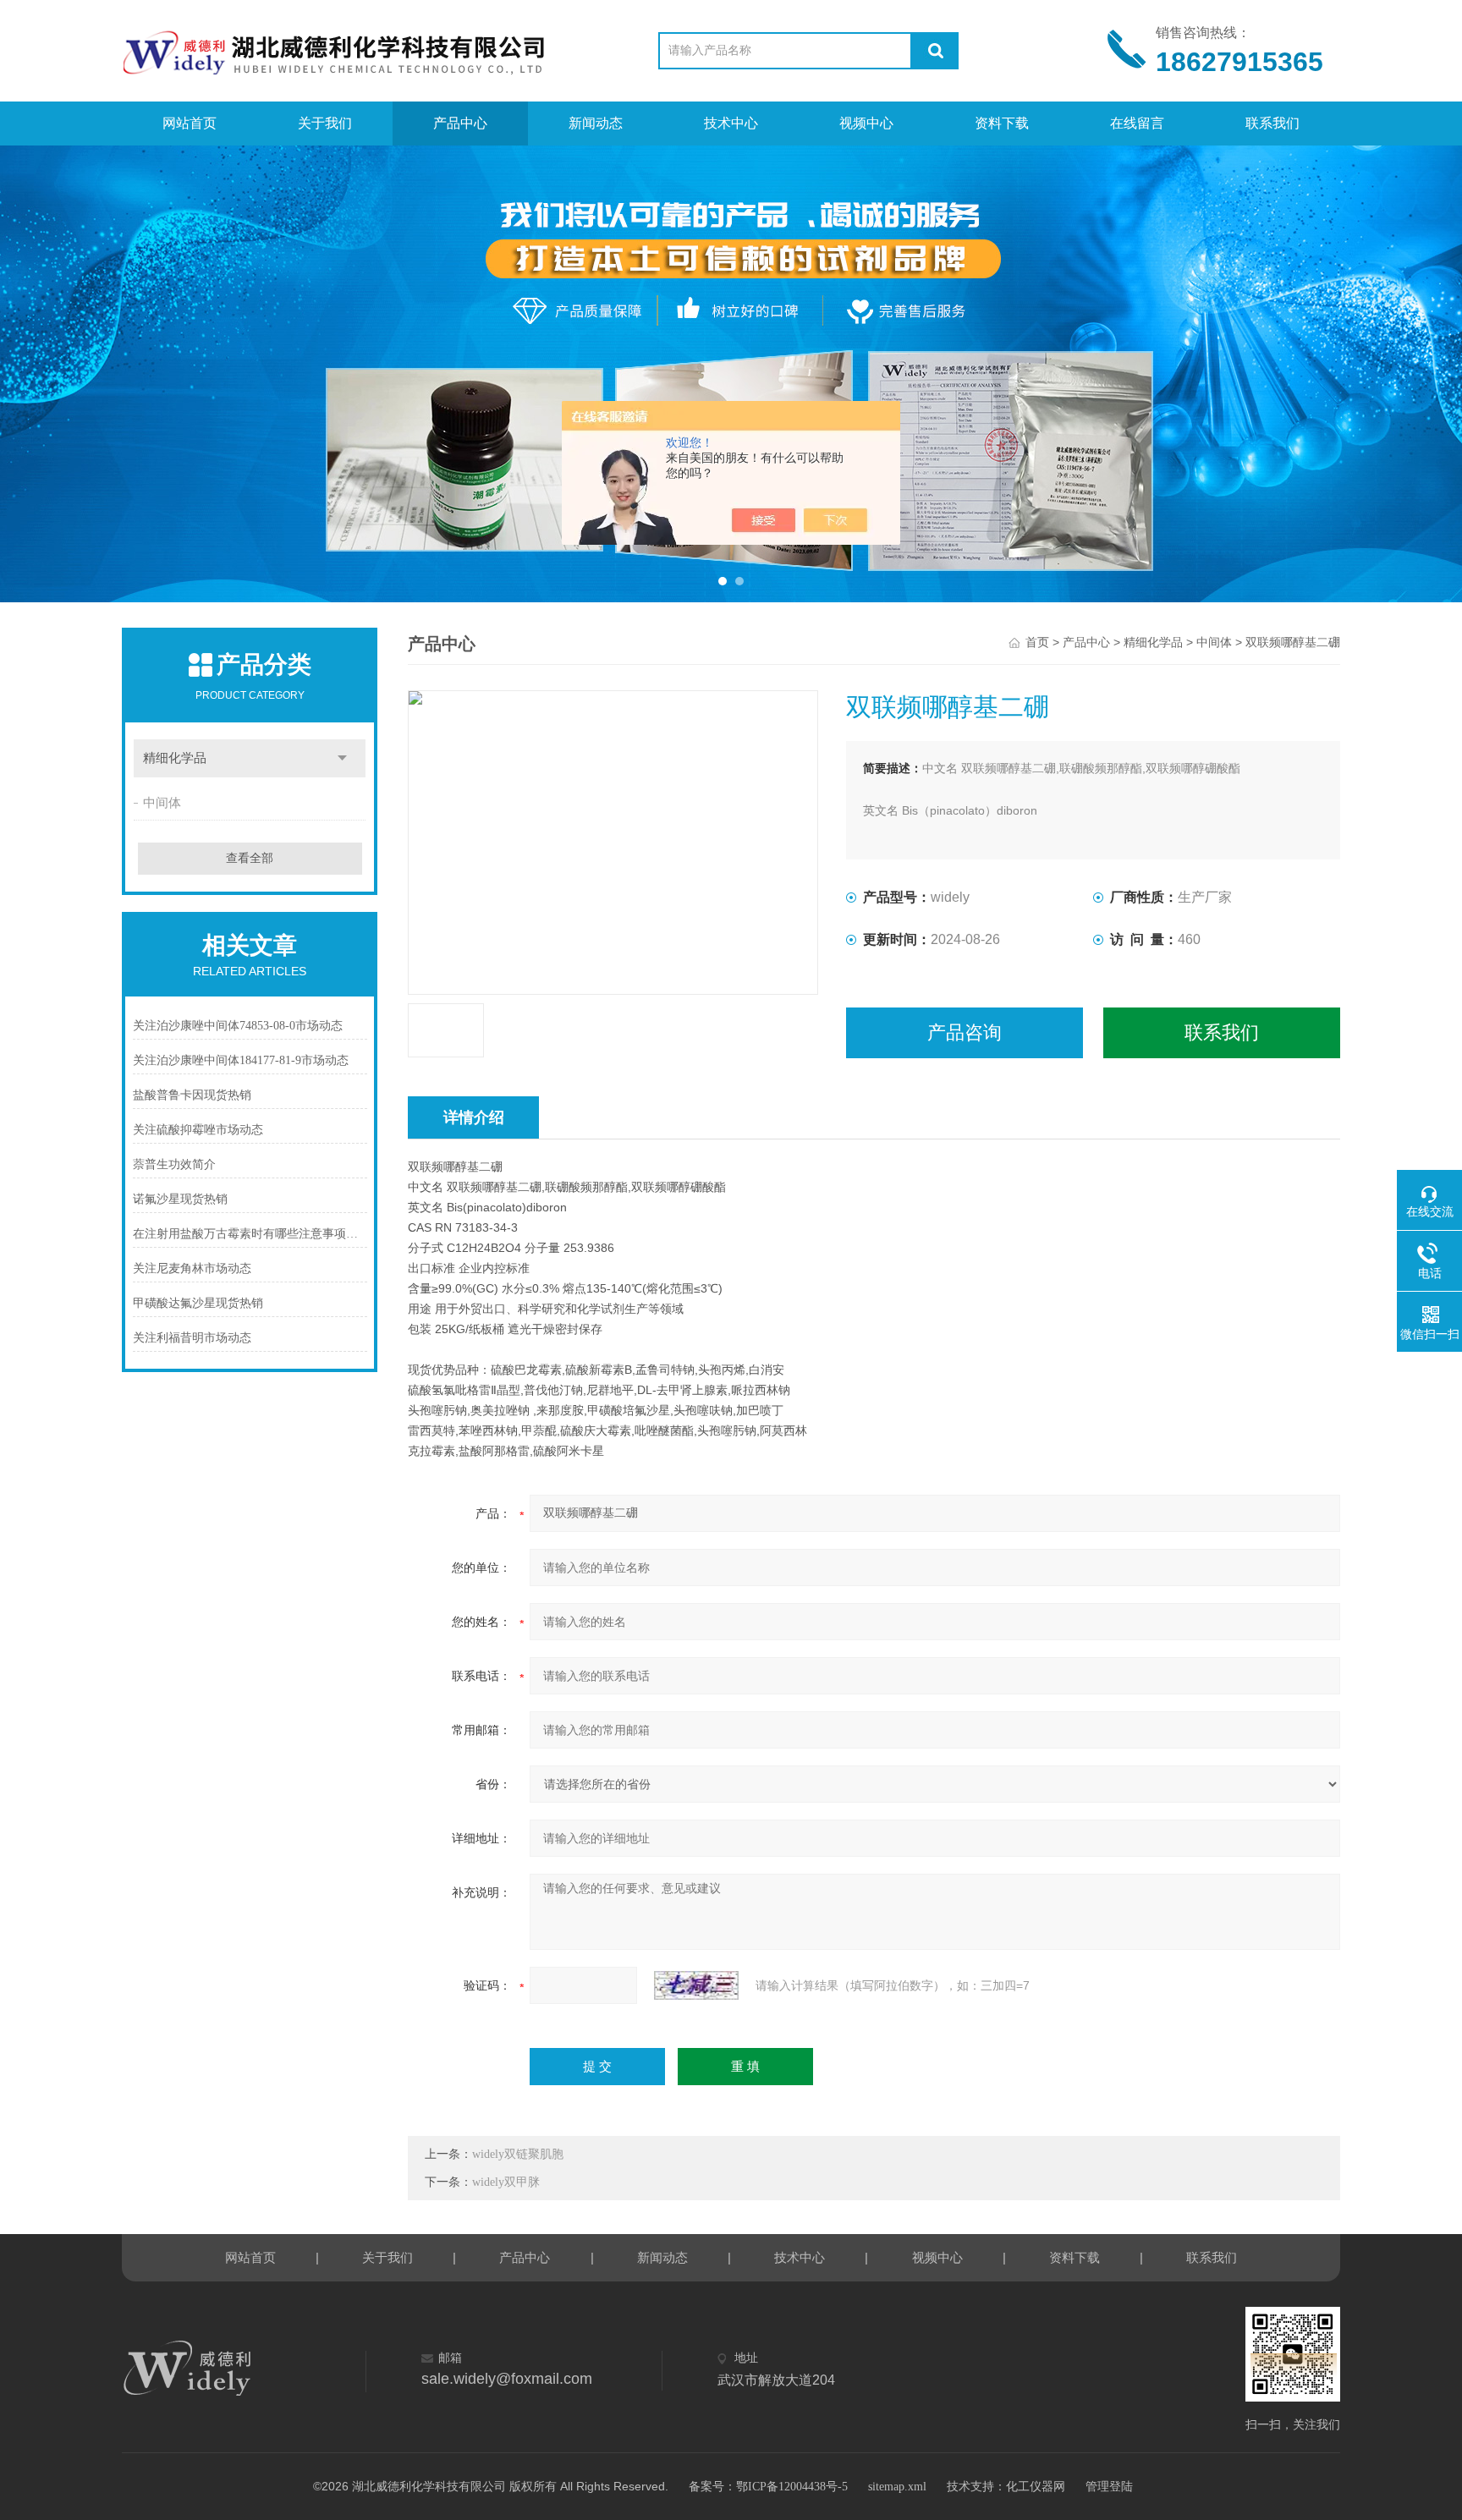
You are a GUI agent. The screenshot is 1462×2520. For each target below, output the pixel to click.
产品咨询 (965, 1032)
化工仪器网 (1036, 2487)
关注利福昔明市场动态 (192, 1338)
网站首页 (190, 123)
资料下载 (1002, 123)
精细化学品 (175, 758)
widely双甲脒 (506, 2182)
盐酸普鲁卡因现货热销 (192, 1095)
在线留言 (1137, 123)
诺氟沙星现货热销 (180, 1199)
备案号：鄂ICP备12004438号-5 (768, 2487)
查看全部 (250, 858)
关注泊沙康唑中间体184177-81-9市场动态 (241, 1060)
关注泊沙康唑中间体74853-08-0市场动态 (238, 1026)
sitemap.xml (897, 2487)
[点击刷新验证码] (696, 1985)
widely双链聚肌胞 (518, 2154)
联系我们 (1272, 123)
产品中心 (460, 123)
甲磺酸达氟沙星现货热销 (198, 1303)
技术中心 (731, 123)
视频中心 (866, 123)
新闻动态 (596, 123)
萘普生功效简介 (174, 1164)
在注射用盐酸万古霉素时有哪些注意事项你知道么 (250, 1234)
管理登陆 (1109, 2487)
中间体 (162, 803)
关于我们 (325, 123)
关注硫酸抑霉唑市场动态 (198, 1130)
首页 (1037, 642)
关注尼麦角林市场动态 (192, 1268)
